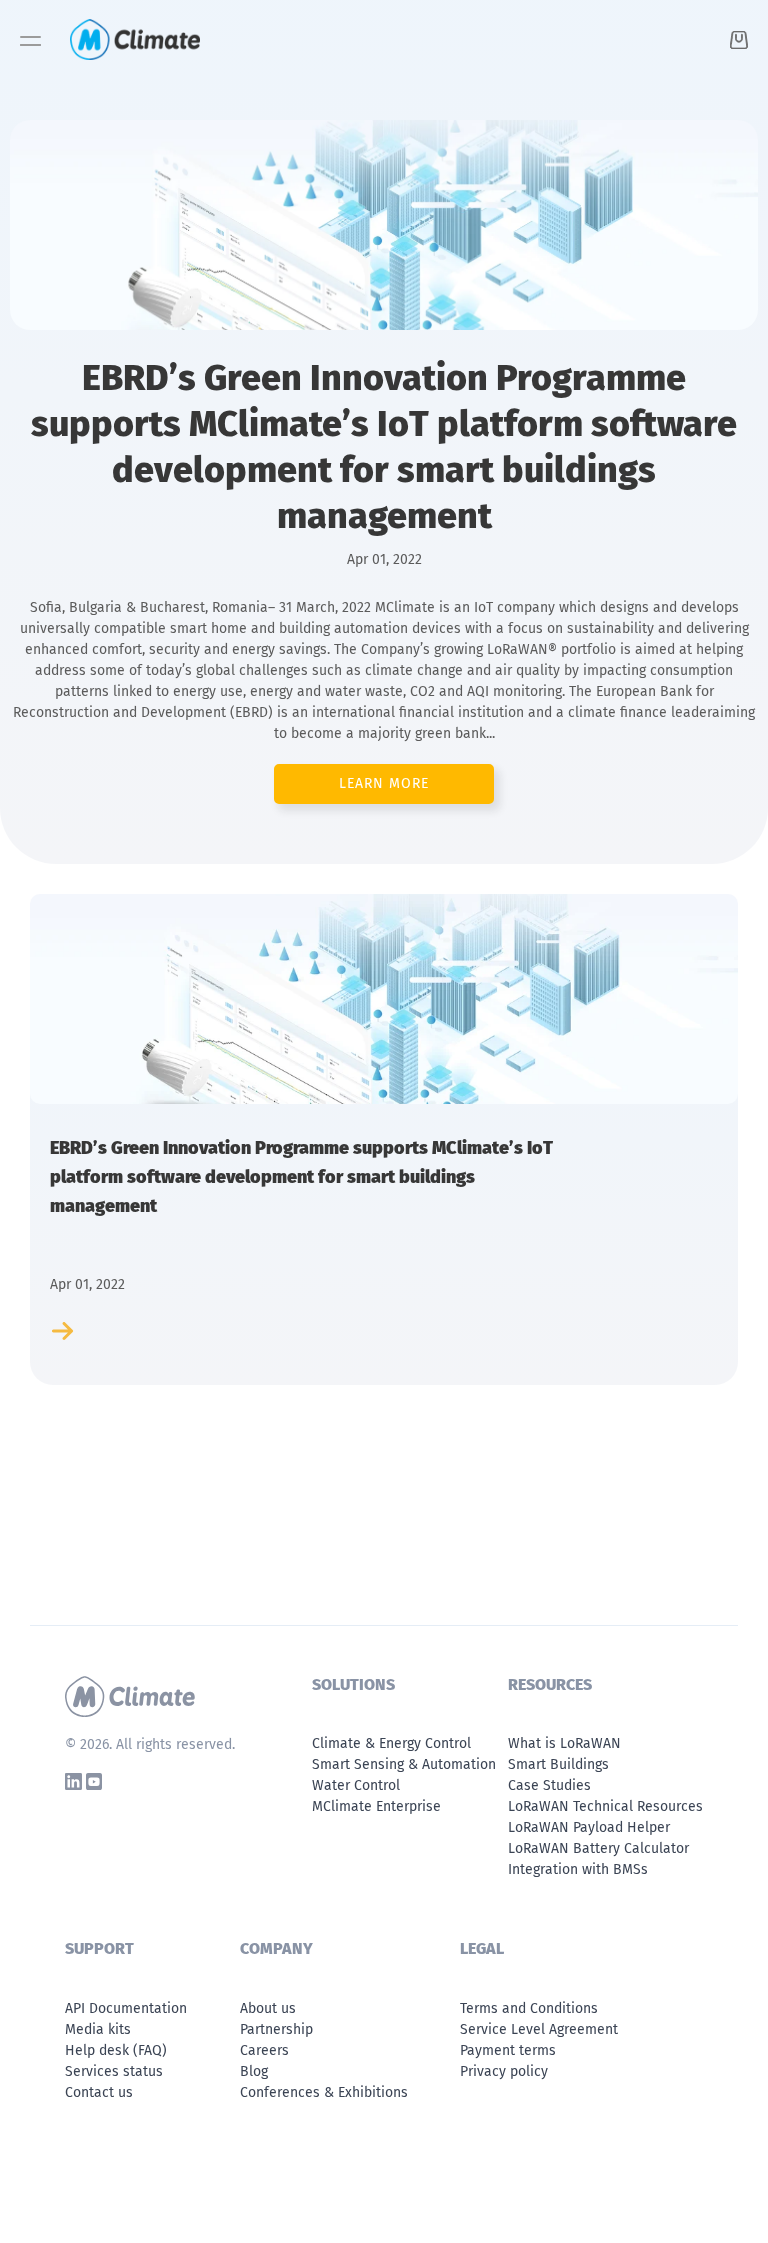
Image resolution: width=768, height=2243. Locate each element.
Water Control (356, 1785)
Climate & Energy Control (391, 1743)
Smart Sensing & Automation (404, 1764)
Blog (254, 2071)
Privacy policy (504, 2071)
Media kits (98, 2029)
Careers (264, 2050)
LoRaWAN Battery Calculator (598, 1848)
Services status (114, 2071)
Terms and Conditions (529, 2008)
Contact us (99, 2092)
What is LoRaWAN (564, 1743)
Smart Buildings (558, 1764)
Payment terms (508, 2050)
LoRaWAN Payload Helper (589, 1827)
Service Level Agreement (539, 2029)
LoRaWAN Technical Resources (605, 1806)
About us (268, 2008)
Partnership (276, 2029)
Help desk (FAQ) (116, 2050)
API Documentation (126, 2008)
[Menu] (30, 46)
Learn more (384, 783)
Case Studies (549, 1785)
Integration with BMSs (578, 1869)
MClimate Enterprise (376, 1806)
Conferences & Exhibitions (324, 2092)
